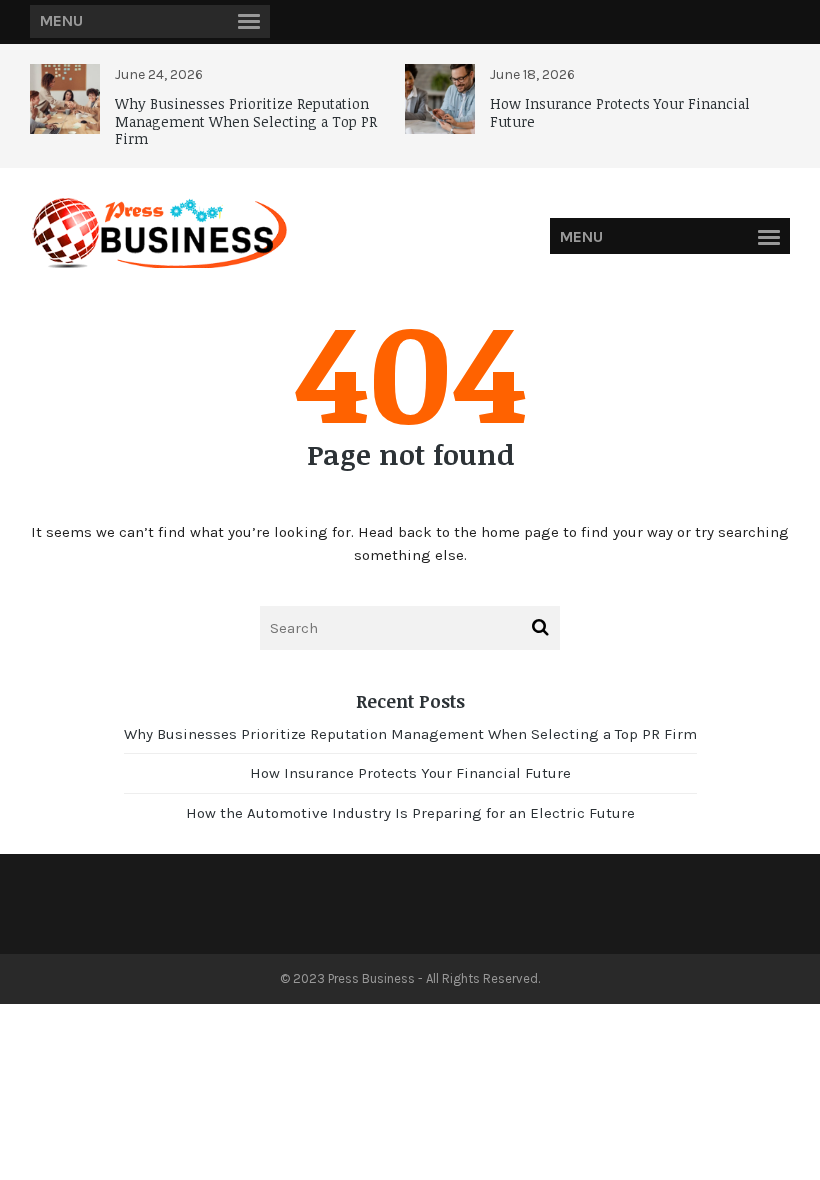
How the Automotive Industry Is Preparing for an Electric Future (410, 813)
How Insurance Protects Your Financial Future (620, 112)
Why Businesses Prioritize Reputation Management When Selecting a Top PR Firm (246, 121)
